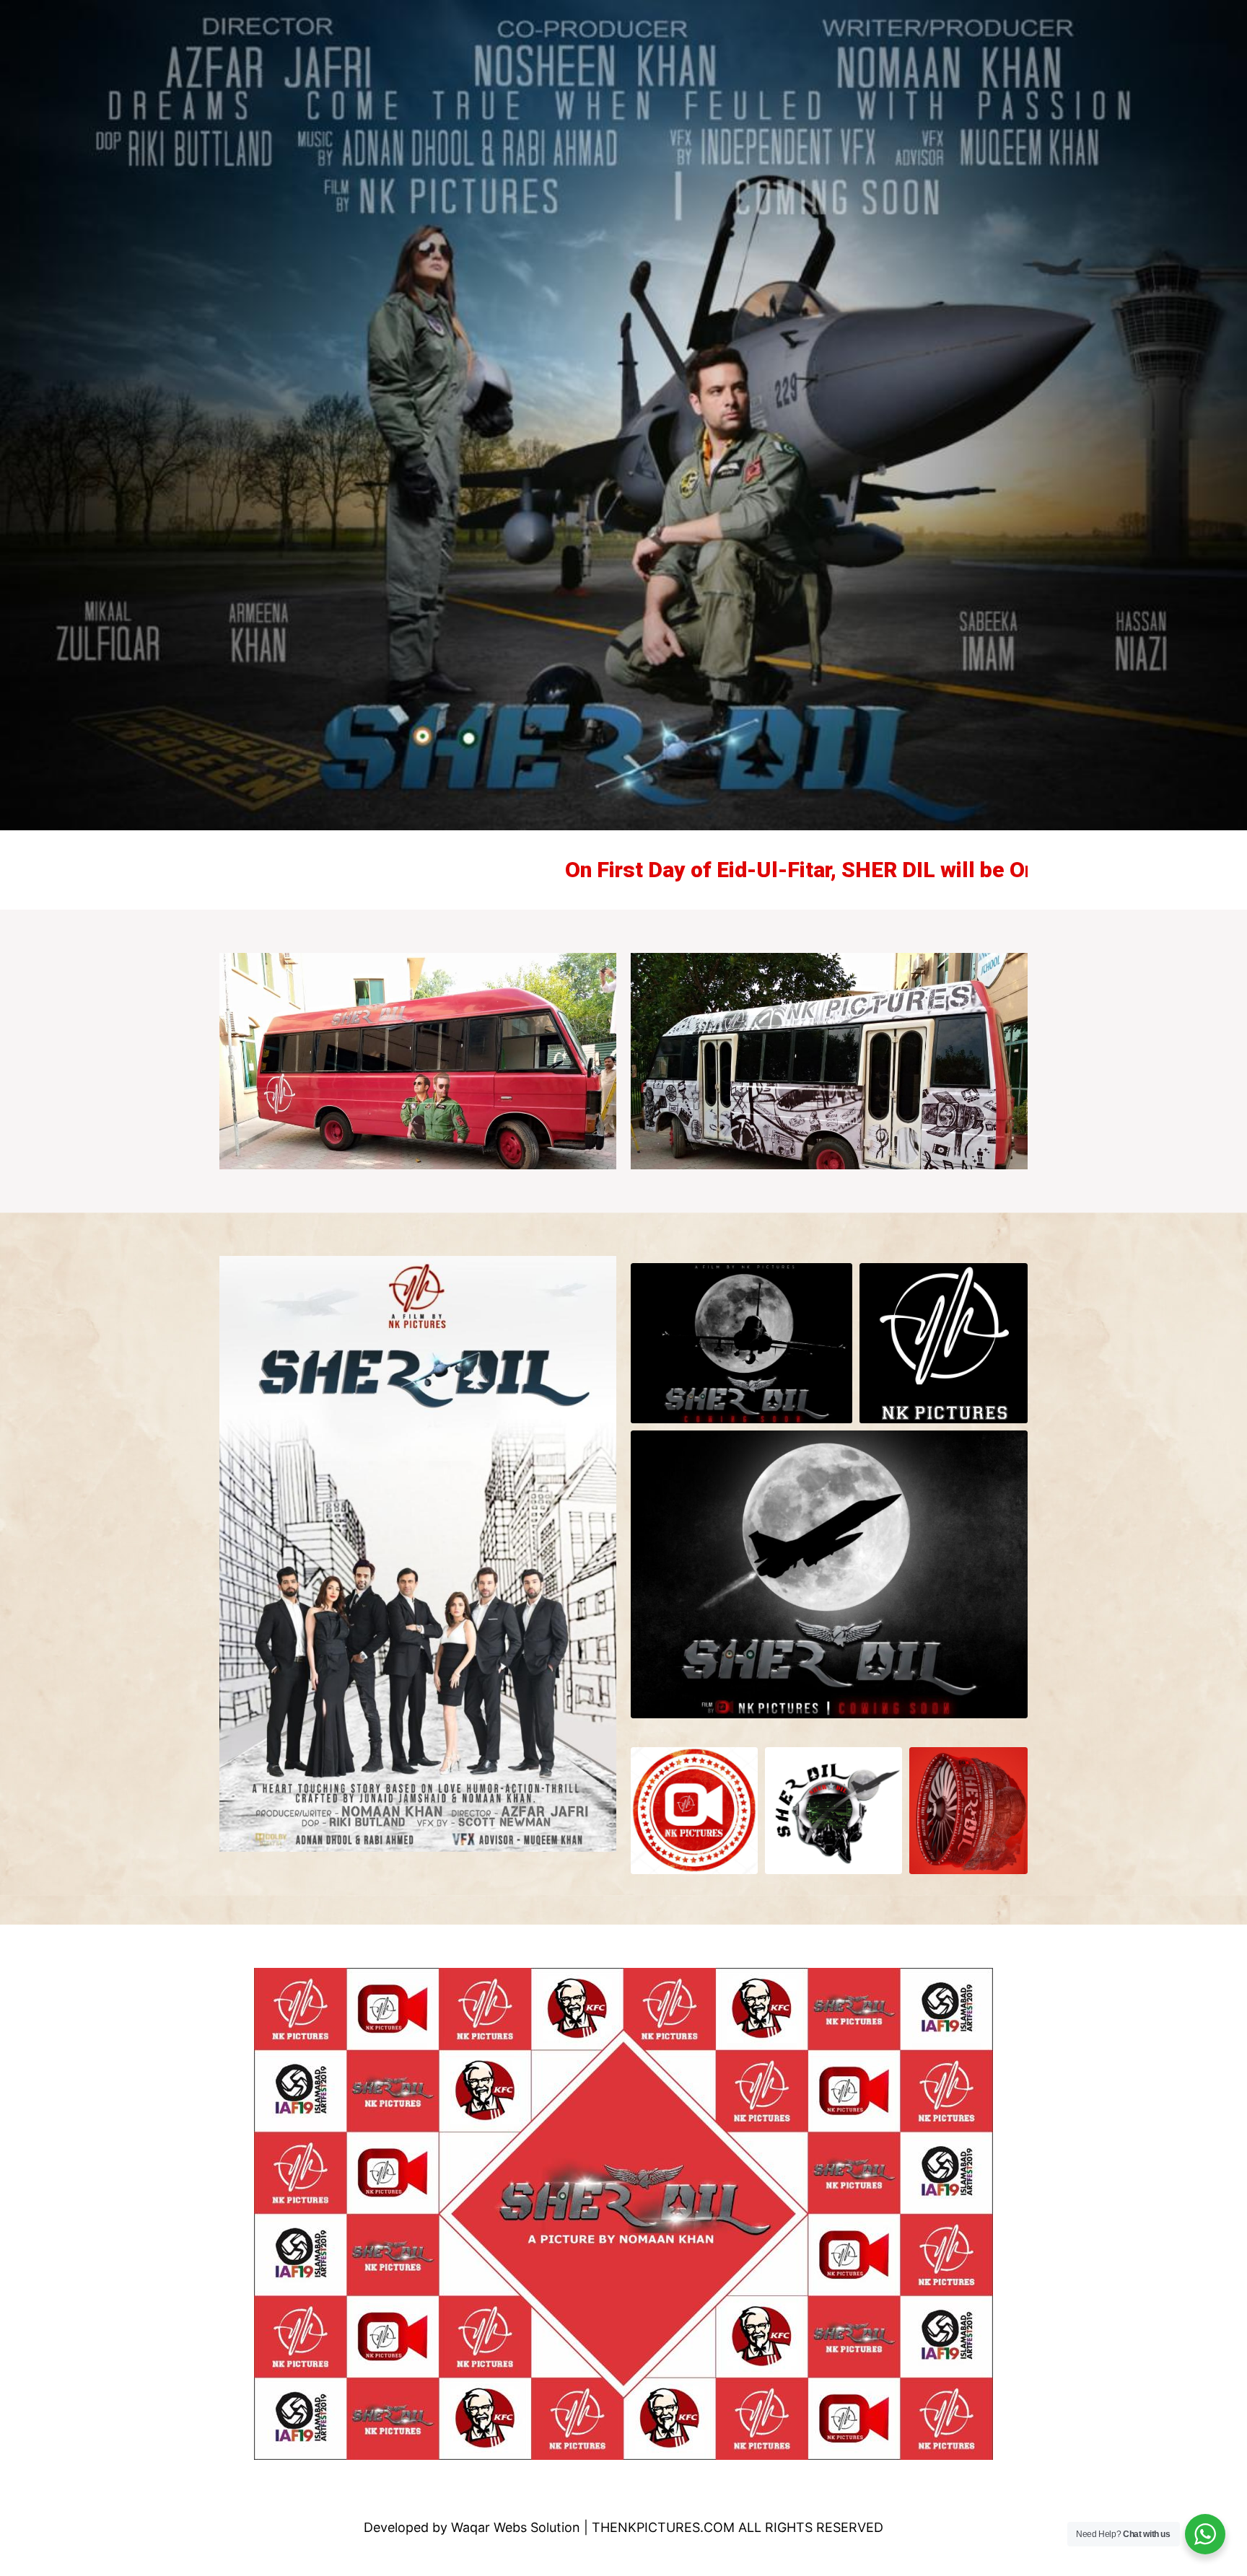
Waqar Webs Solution (516, 2527)
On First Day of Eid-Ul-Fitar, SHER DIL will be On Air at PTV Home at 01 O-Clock (779, 870)
